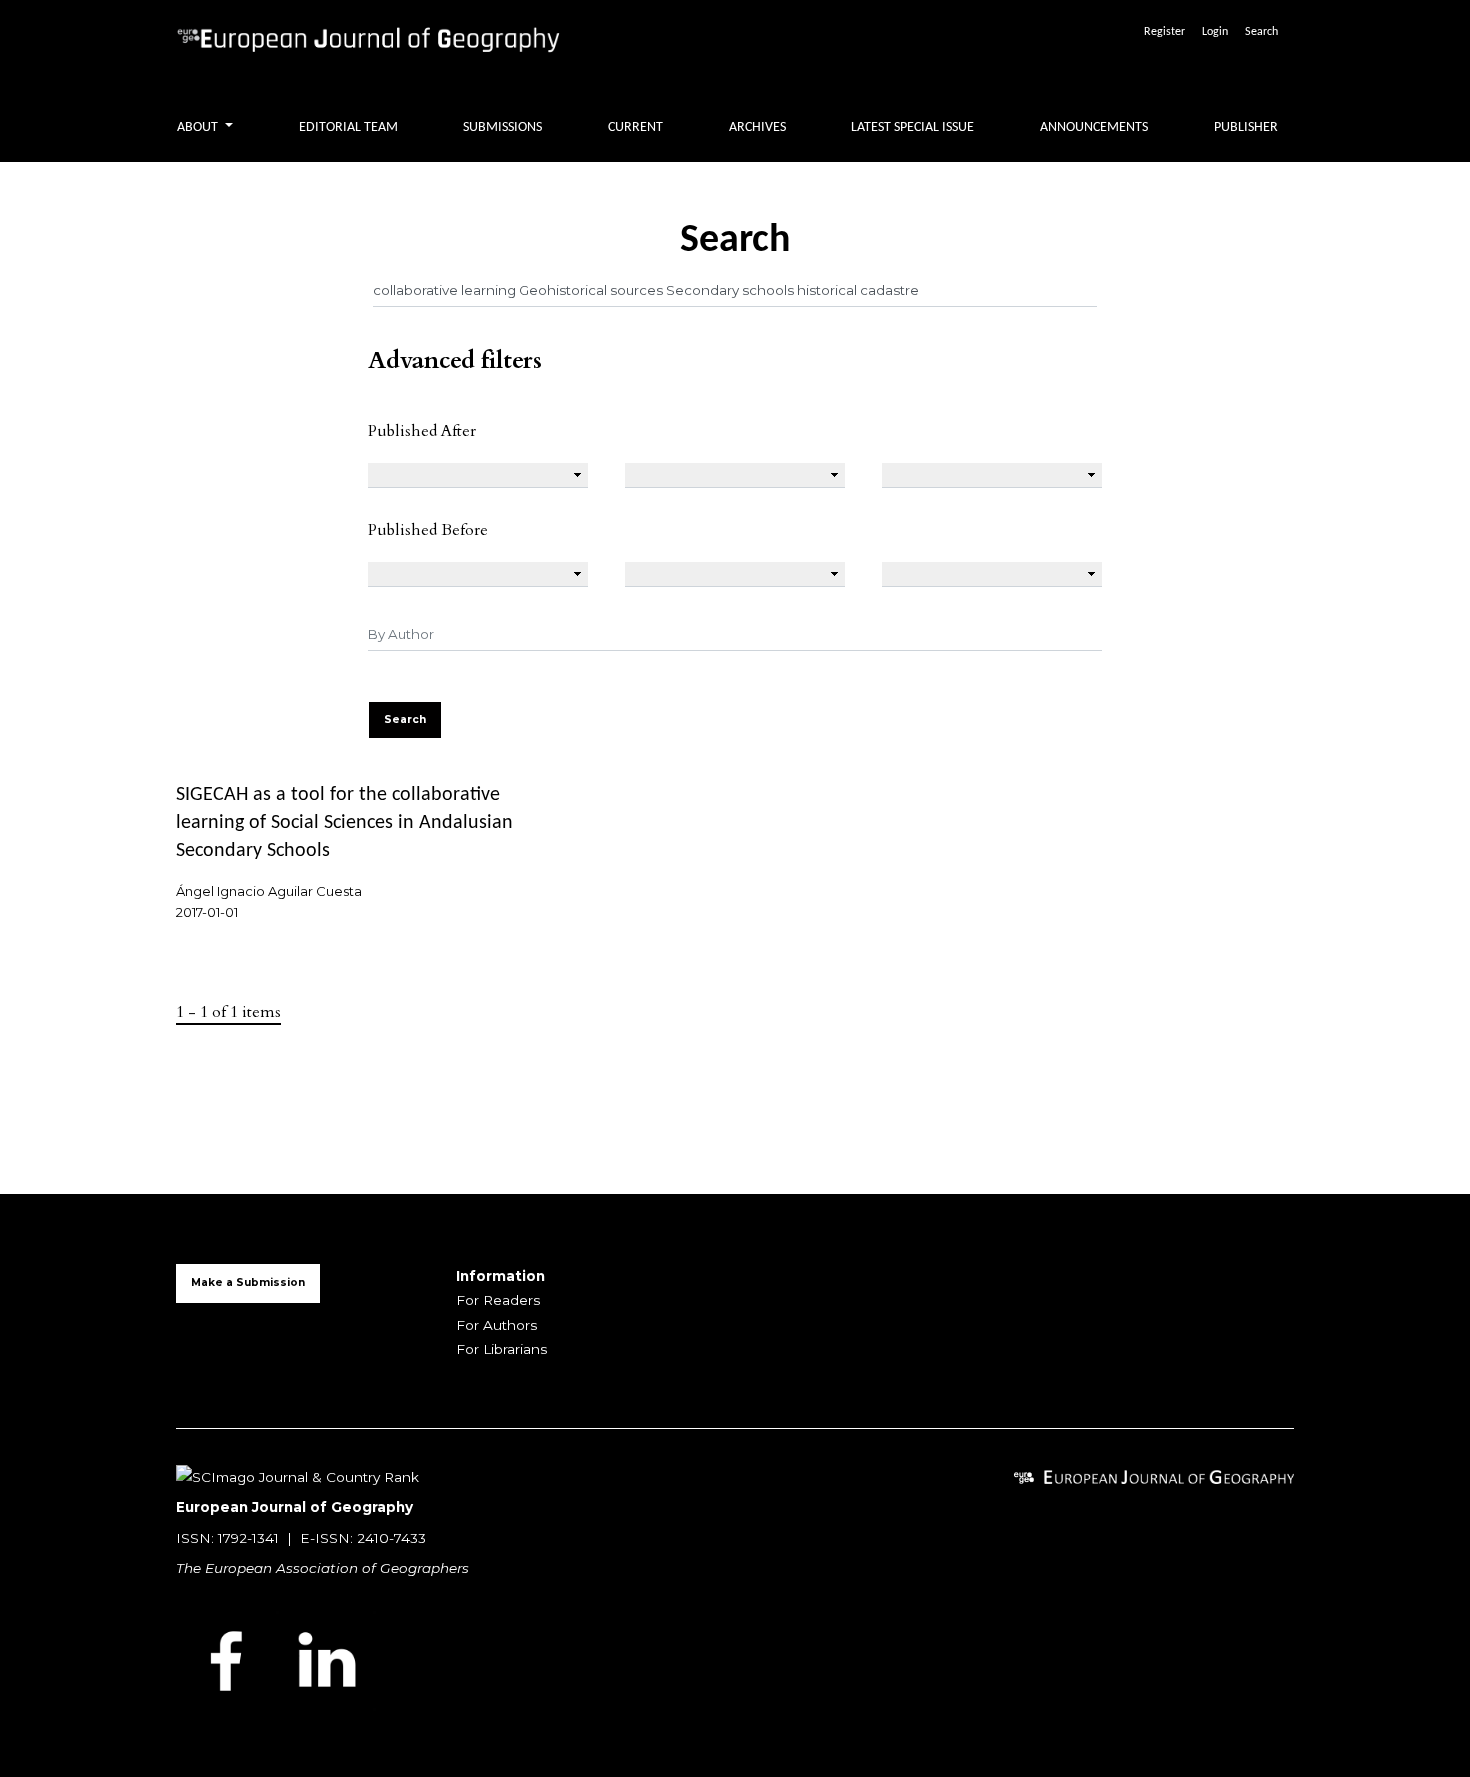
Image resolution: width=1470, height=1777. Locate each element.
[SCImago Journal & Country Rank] (297, 1476)
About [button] (199, 127)
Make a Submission (248, 1282)
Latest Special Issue (912, 127)
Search (1261, 32)
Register (1164, 32)
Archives (757, 127)
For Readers (498, 1300)
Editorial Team (348, 127)
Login (1215, 32)
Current (635, 127)
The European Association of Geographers (322, 1568)
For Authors (496, 1325)
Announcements (1094, 127)
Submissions (502, 127)
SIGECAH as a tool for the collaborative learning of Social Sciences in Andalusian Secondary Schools (344, 823)
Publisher (1246, 127)
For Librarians (501, 1349)
